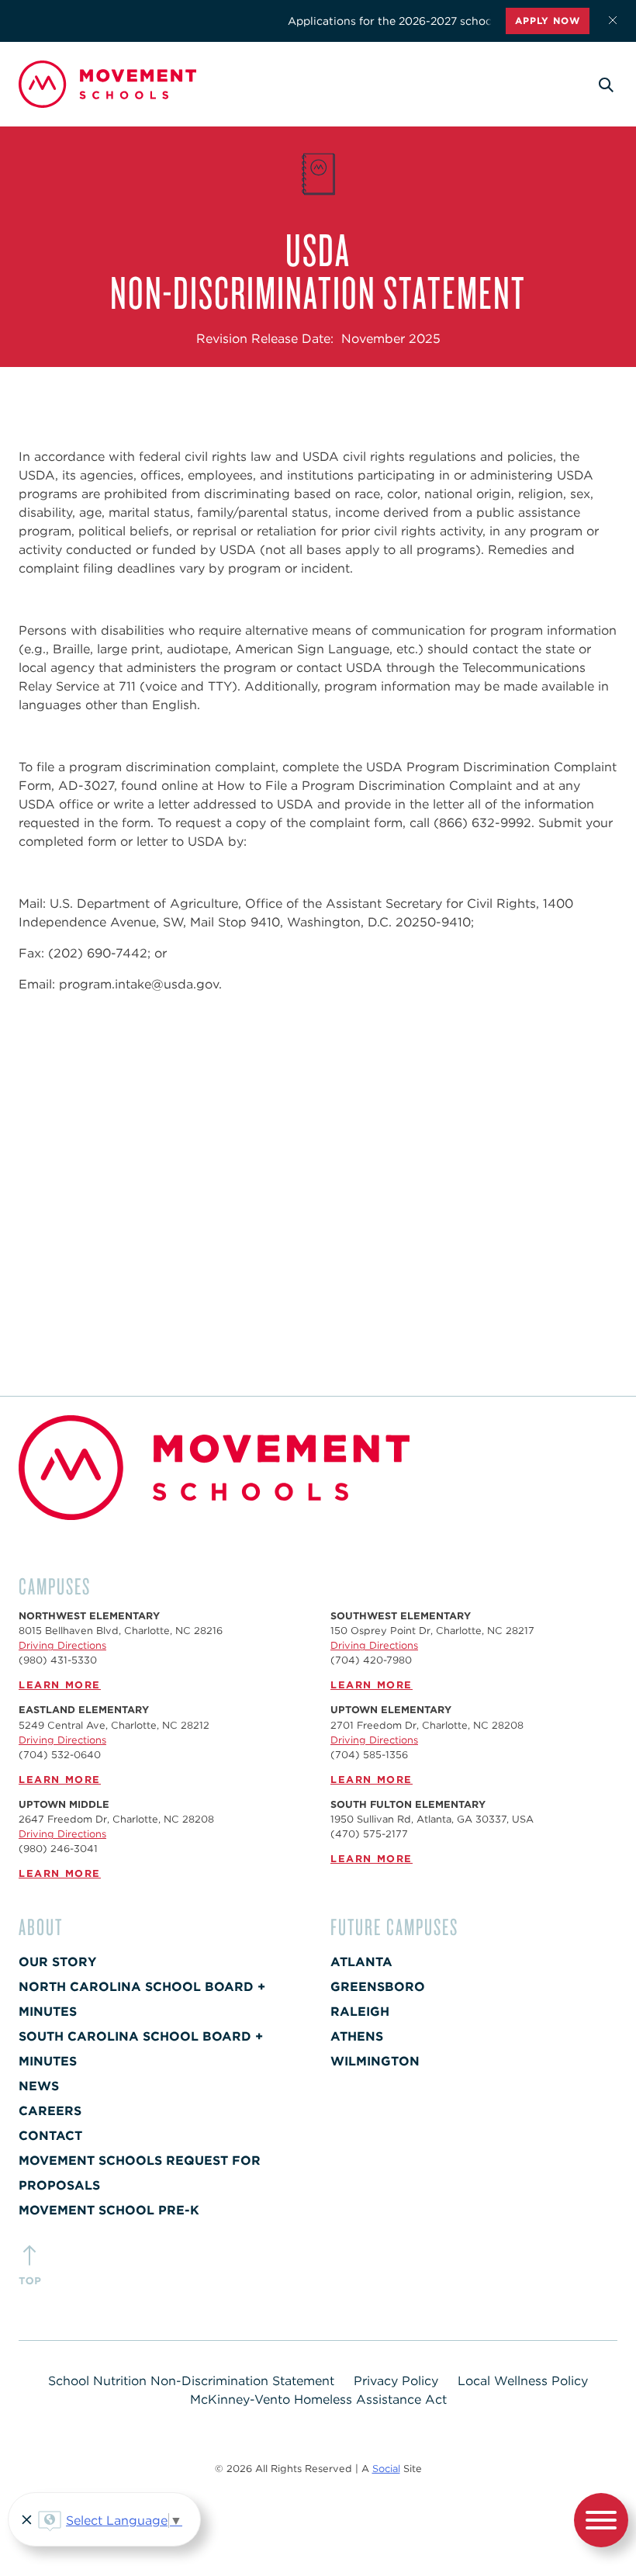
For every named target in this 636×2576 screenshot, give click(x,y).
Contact (50, 2136)
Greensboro (378, 1987)
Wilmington (375, 2061)
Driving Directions (62, 1645)
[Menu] (601, 2523)
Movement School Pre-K (109, 2210)
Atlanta (361, 1962)
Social (386, 2469)
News (39, 2086)
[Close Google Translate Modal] (24, 2522)
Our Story (57, 1962)
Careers (50, 2111)
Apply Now (548, 21)
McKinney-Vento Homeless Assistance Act (318, 2399)
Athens (357, 2036)
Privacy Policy (396, 2381)
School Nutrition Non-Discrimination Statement (191, 2381)
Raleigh (360, 2012)
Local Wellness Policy (523, 2381)
